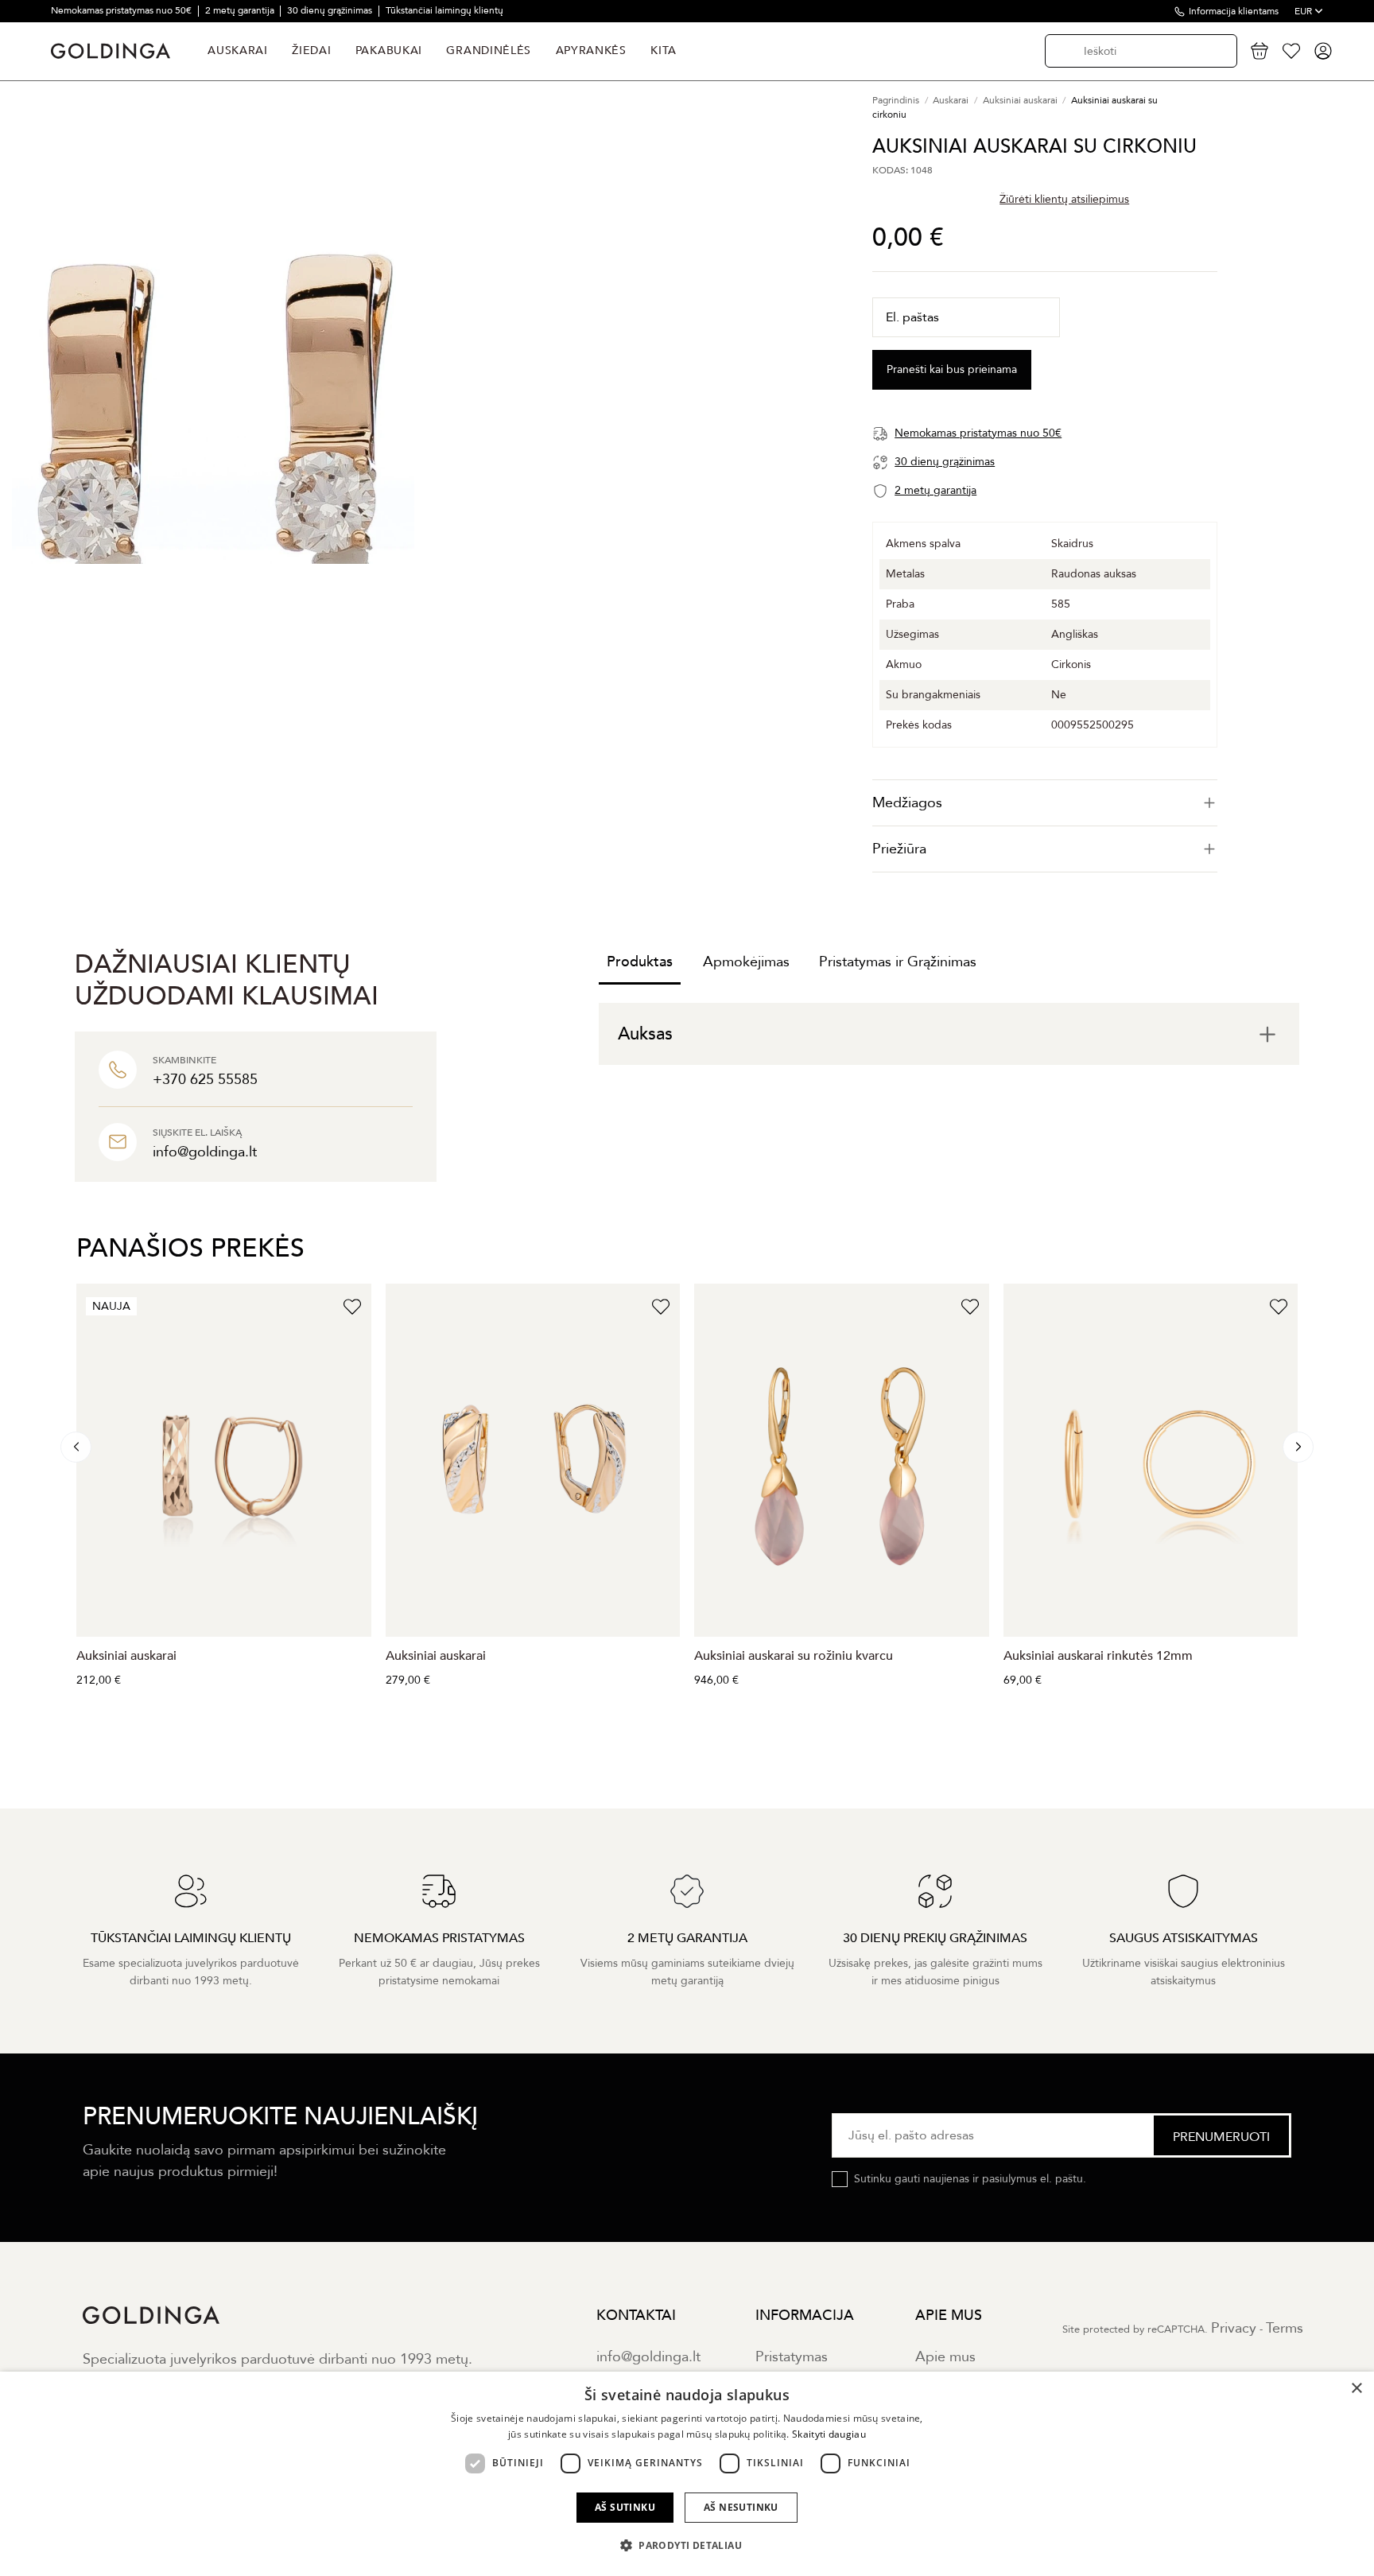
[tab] (1045, 803)
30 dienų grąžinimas (331, 10)
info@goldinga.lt (648, 2357)
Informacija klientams (1234, 11)
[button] (687, 2546)
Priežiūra (899, 849)
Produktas (640, 962)
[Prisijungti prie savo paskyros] (1323, 51)
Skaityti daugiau (829, 2434)
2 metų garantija (241, 10)
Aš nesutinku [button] (741, 2507)
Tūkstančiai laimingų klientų (444, 10)
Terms (1285, 2328)
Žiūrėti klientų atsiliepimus (1064, 199)
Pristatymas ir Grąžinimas (898, 962)
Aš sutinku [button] (625, 2507)
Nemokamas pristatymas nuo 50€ (122, 10)
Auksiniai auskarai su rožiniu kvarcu (794, 1656)
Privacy (1234, 2328)
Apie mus (945, 2357)
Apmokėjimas (746, 962)
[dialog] (687, 2474)
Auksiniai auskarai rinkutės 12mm (1098, 1656)
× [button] (1356, 2389)
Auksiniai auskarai (126, 1656)
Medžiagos (907, 803)
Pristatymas (792, 2357)
